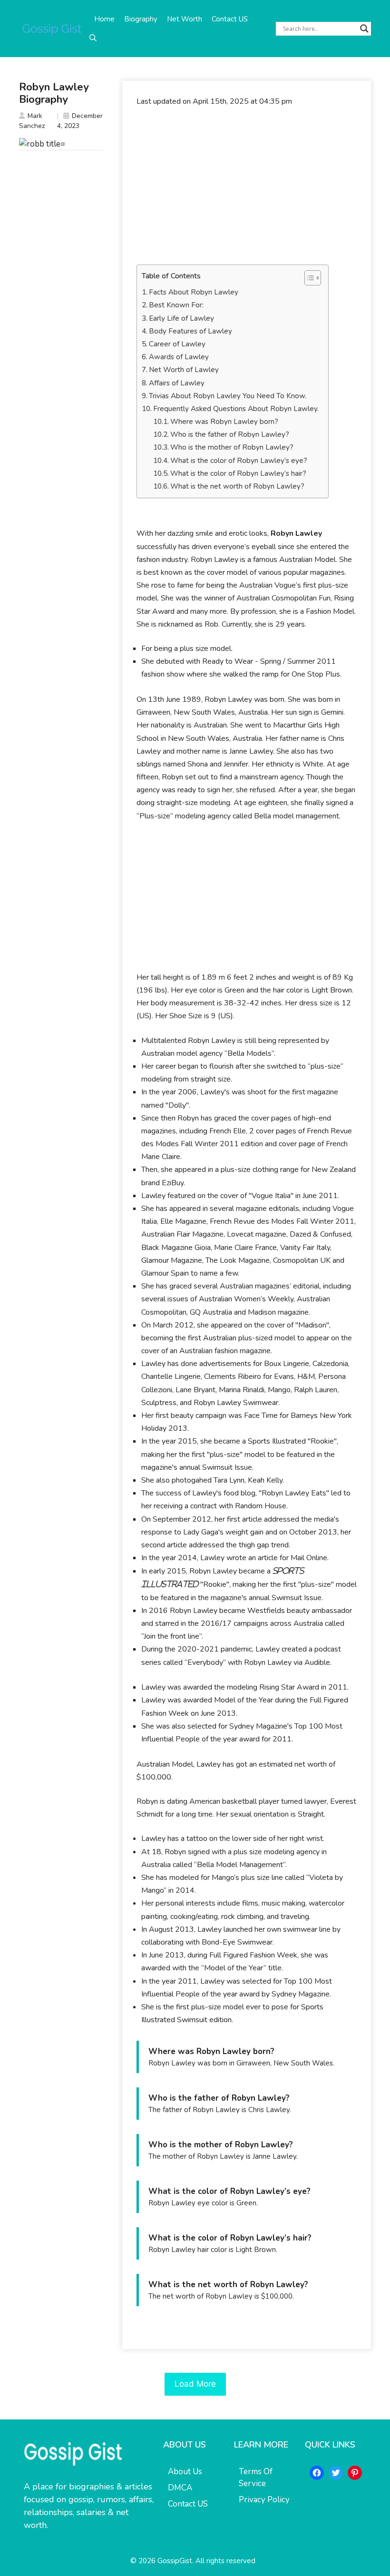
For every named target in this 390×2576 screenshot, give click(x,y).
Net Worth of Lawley (184, 370)
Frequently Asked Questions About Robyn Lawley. (236, 409)
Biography (141, 19)
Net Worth (185, 19)
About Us (185, 2472)
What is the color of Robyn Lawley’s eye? (239, 461)
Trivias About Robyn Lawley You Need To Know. (228, 396)
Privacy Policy (264, 2500)
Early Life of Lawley (181, 318)
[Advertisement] (247, 186)
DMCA (180, 2488)
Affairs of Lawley (177, 383)
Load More (195, 2384)
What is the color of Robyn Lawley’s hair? (238, 473)
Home (104, 19)
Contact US (230, 19)
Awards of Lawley (179, 357)
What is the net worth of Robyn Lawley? (237, 486)
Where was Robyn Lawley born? (224, 422)
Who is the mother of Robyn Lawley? (232, 447)
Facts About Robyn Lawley (194, 292)
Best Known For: (176, 305)
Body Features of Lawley (190, 331)
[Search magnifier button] (364, 29)
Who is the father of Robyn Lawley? (230, 434)
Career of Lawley (177, 344)
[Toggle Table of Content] (308, 278)
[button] (93, 38)
